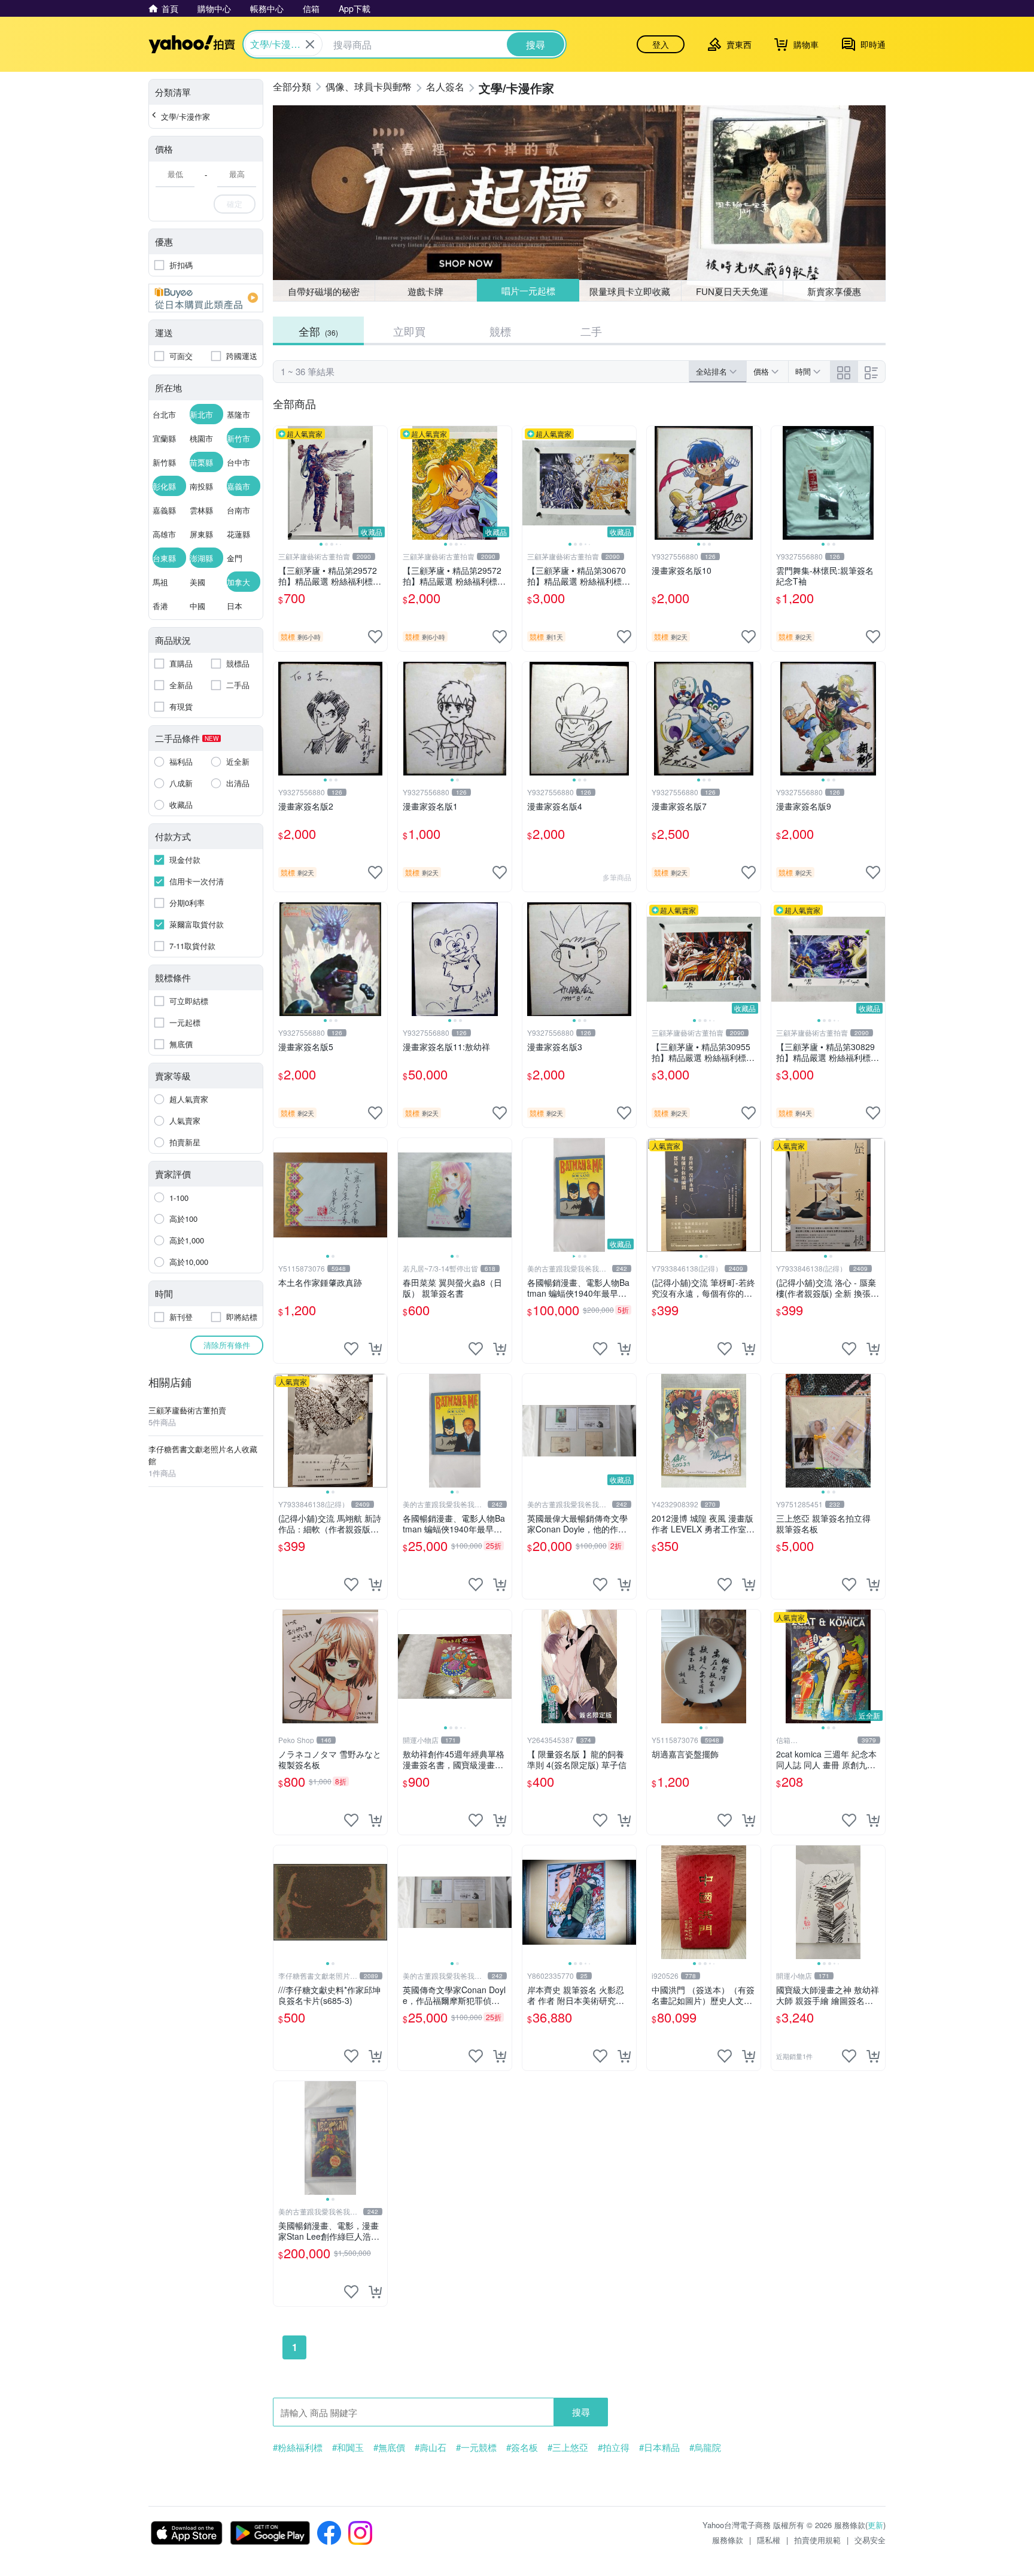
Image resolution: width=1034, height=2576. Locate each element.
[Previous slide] (281, 483)
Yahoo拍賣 (192, 44)
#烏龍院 (705, 2447)
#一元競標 (476, 2447)
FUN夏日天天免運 (732, 291)
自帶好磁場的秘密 (324, 291)
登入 (661, 44)
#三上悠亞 (568, 2447)
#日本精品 (659, 2447)
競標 (500, 331)
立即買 (409, 331)
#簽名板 (522, 2447)
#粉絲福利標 (298, 2447)
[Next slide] (379, 483)
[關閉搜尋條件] (310, 44)
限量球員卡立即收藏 (630, 291)
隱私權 (769, 2540)
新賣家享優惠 (834, 291)
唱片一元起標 (528, 291)
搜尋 (581, 2412)
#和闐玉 (348, 2447)
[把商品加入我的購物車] (375, 1349)
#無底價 (389, 2447)
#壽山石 (431, 2447)
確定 (235, 204)
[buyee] (206, 298)
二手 (591, 331)
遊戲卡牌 (425, 291)
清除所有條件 (227, 1345)
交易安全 (870, 2540)
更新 (875, 2525)
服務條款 (728, 2540)
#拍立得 (614, 2447)
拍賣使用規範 (817, 2540)
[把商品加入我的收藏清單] (375, 637)
